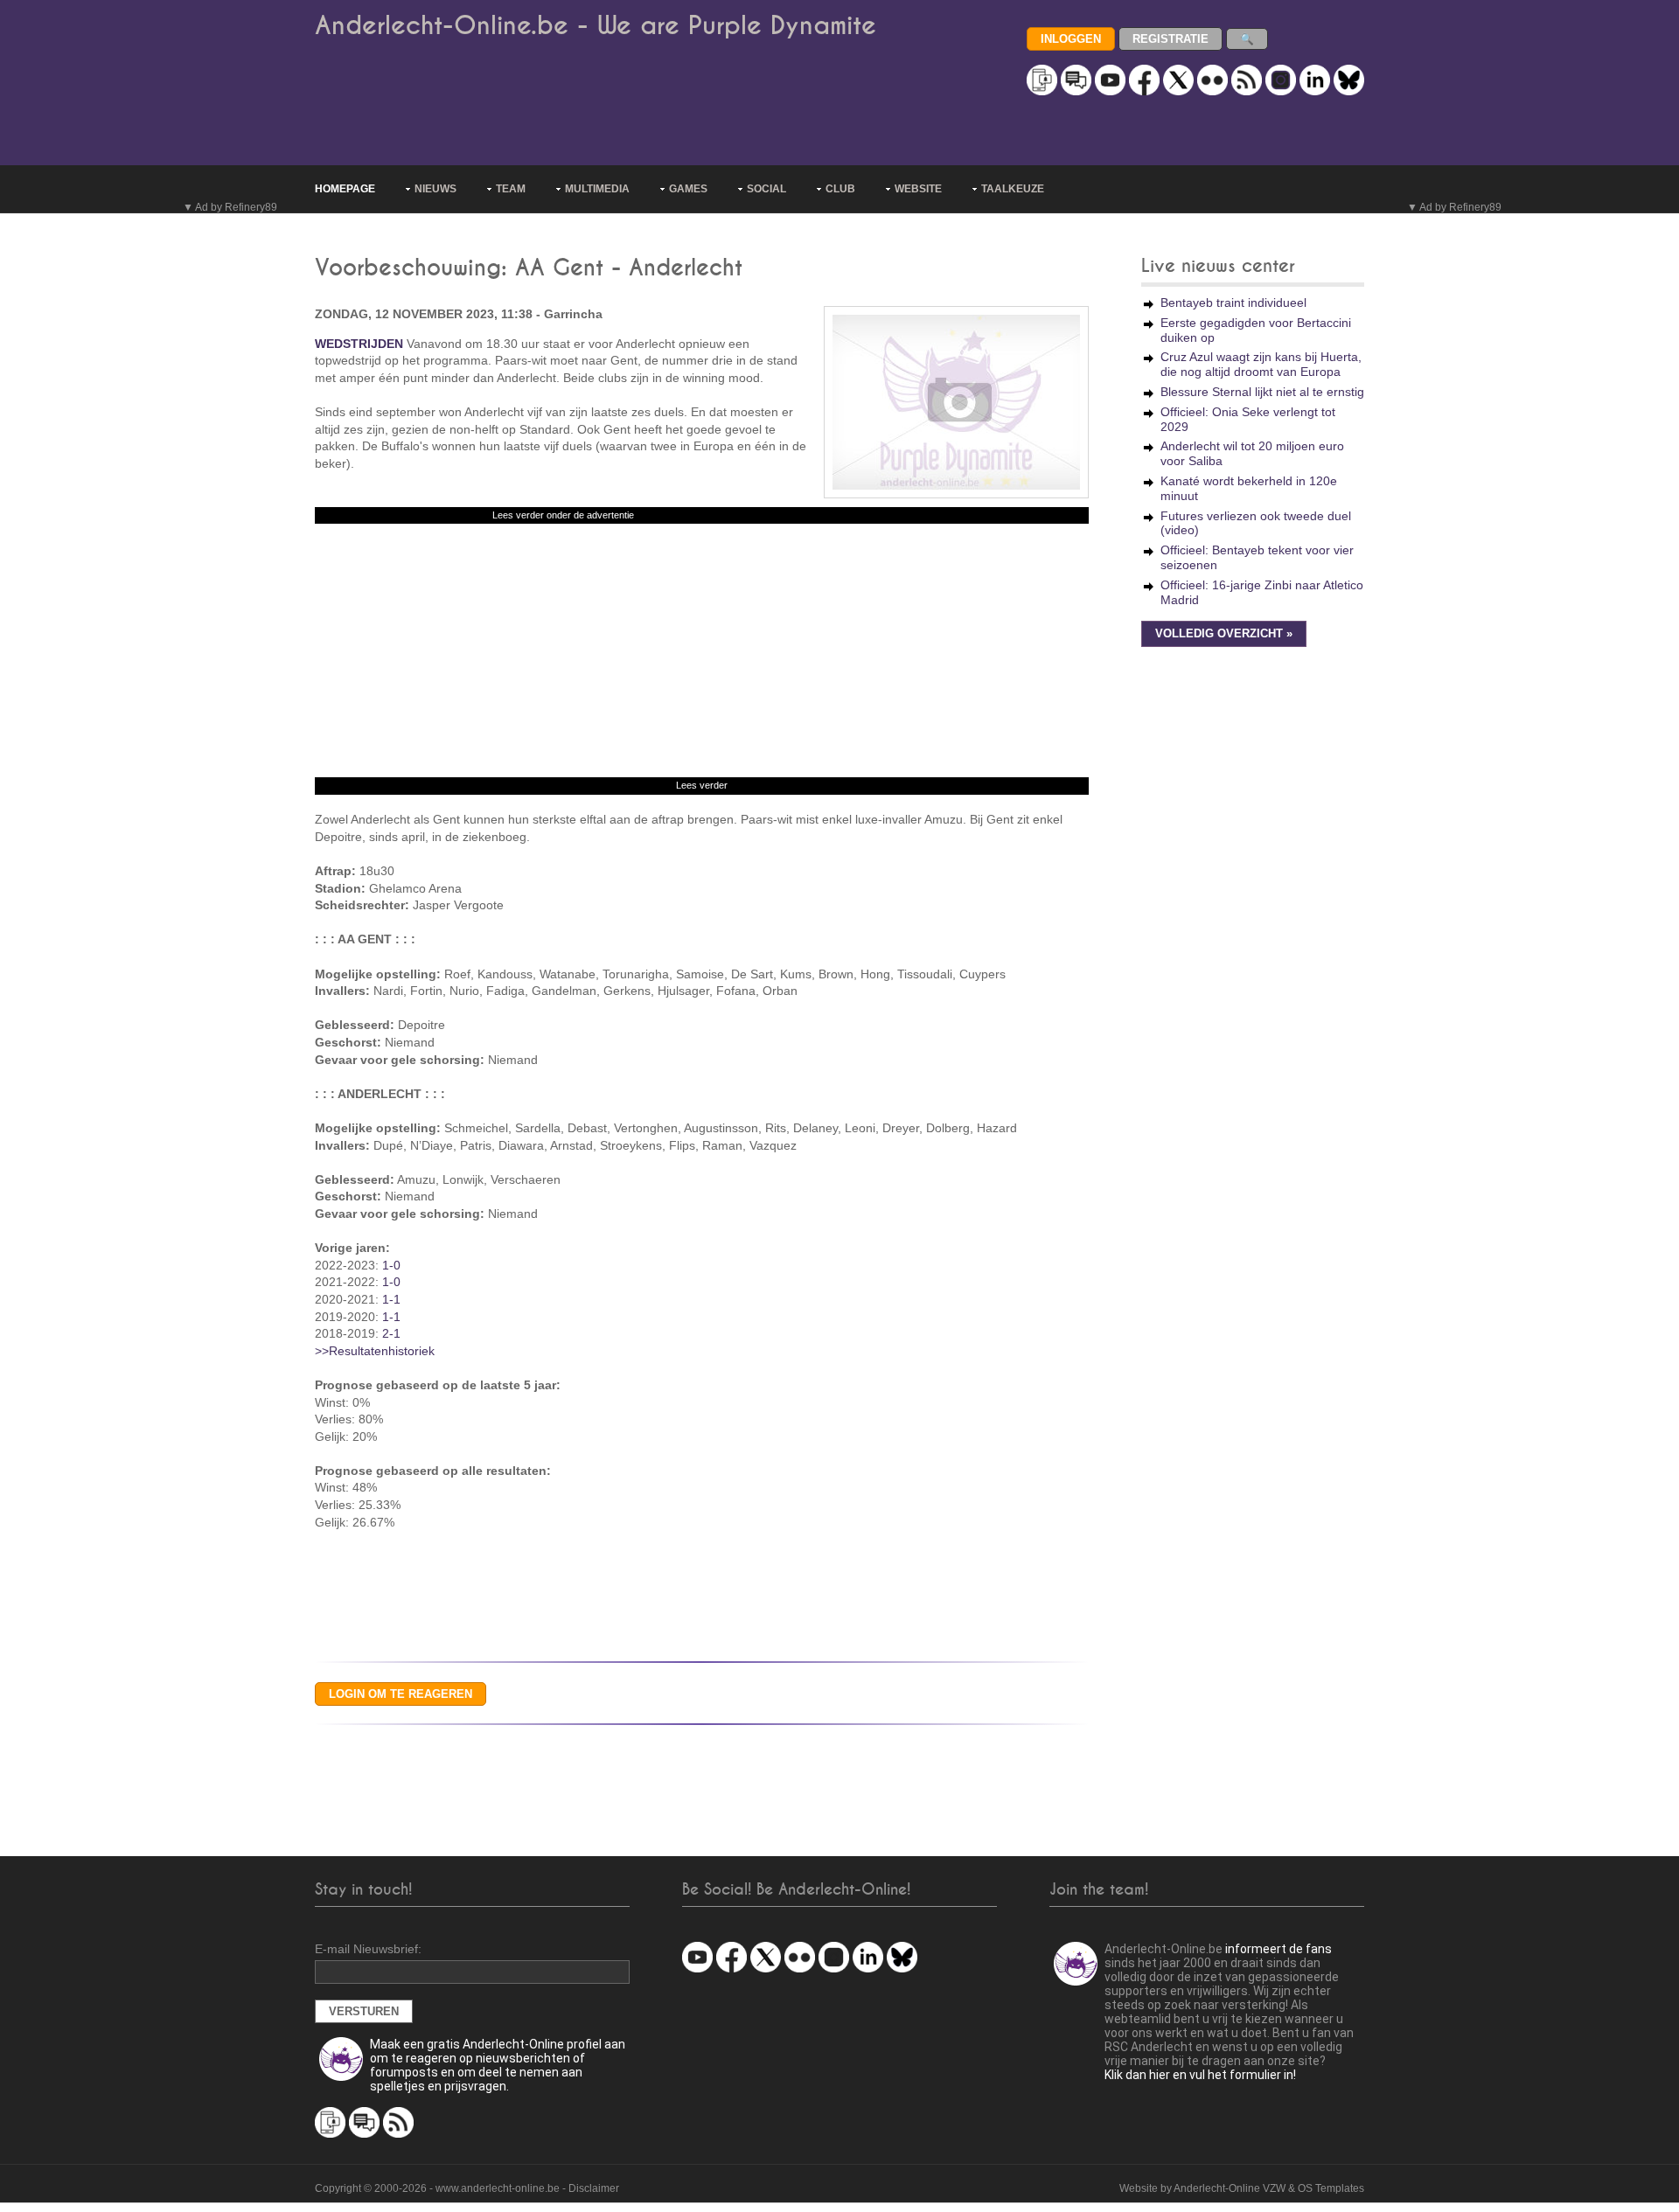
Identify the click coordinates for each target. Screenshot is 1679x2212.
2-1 (391, 1333)
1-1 (391, 1299)
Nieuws (435, 189)
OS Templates (1331, 2188)
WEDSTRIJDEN (359, 344)
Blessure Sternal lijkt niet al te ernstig (1262, 392)
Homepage (345, 189)
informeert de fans (1278, 1949)
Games (688, 189)
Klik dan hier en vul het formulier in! (1200, 2075)
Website (918, 189)
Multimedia (597, 189)
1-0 (391, 1265)
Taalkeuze (1013, 189)
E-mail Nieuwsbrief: (368, 1949)
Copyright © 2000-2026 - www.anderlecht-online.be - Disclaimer (467, 2188)
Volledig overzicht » (1224, 634)
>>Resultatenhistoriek (375, 1351)
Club (840, 189)
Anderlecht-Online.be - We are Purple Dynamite (596, 26)
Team (511, 189)
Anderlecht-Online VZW (1230, 2188)
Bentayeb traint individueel (1233, 303)
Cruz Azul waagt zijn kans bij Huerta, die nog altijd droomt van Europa (1261, 364)
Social (766, 189)
